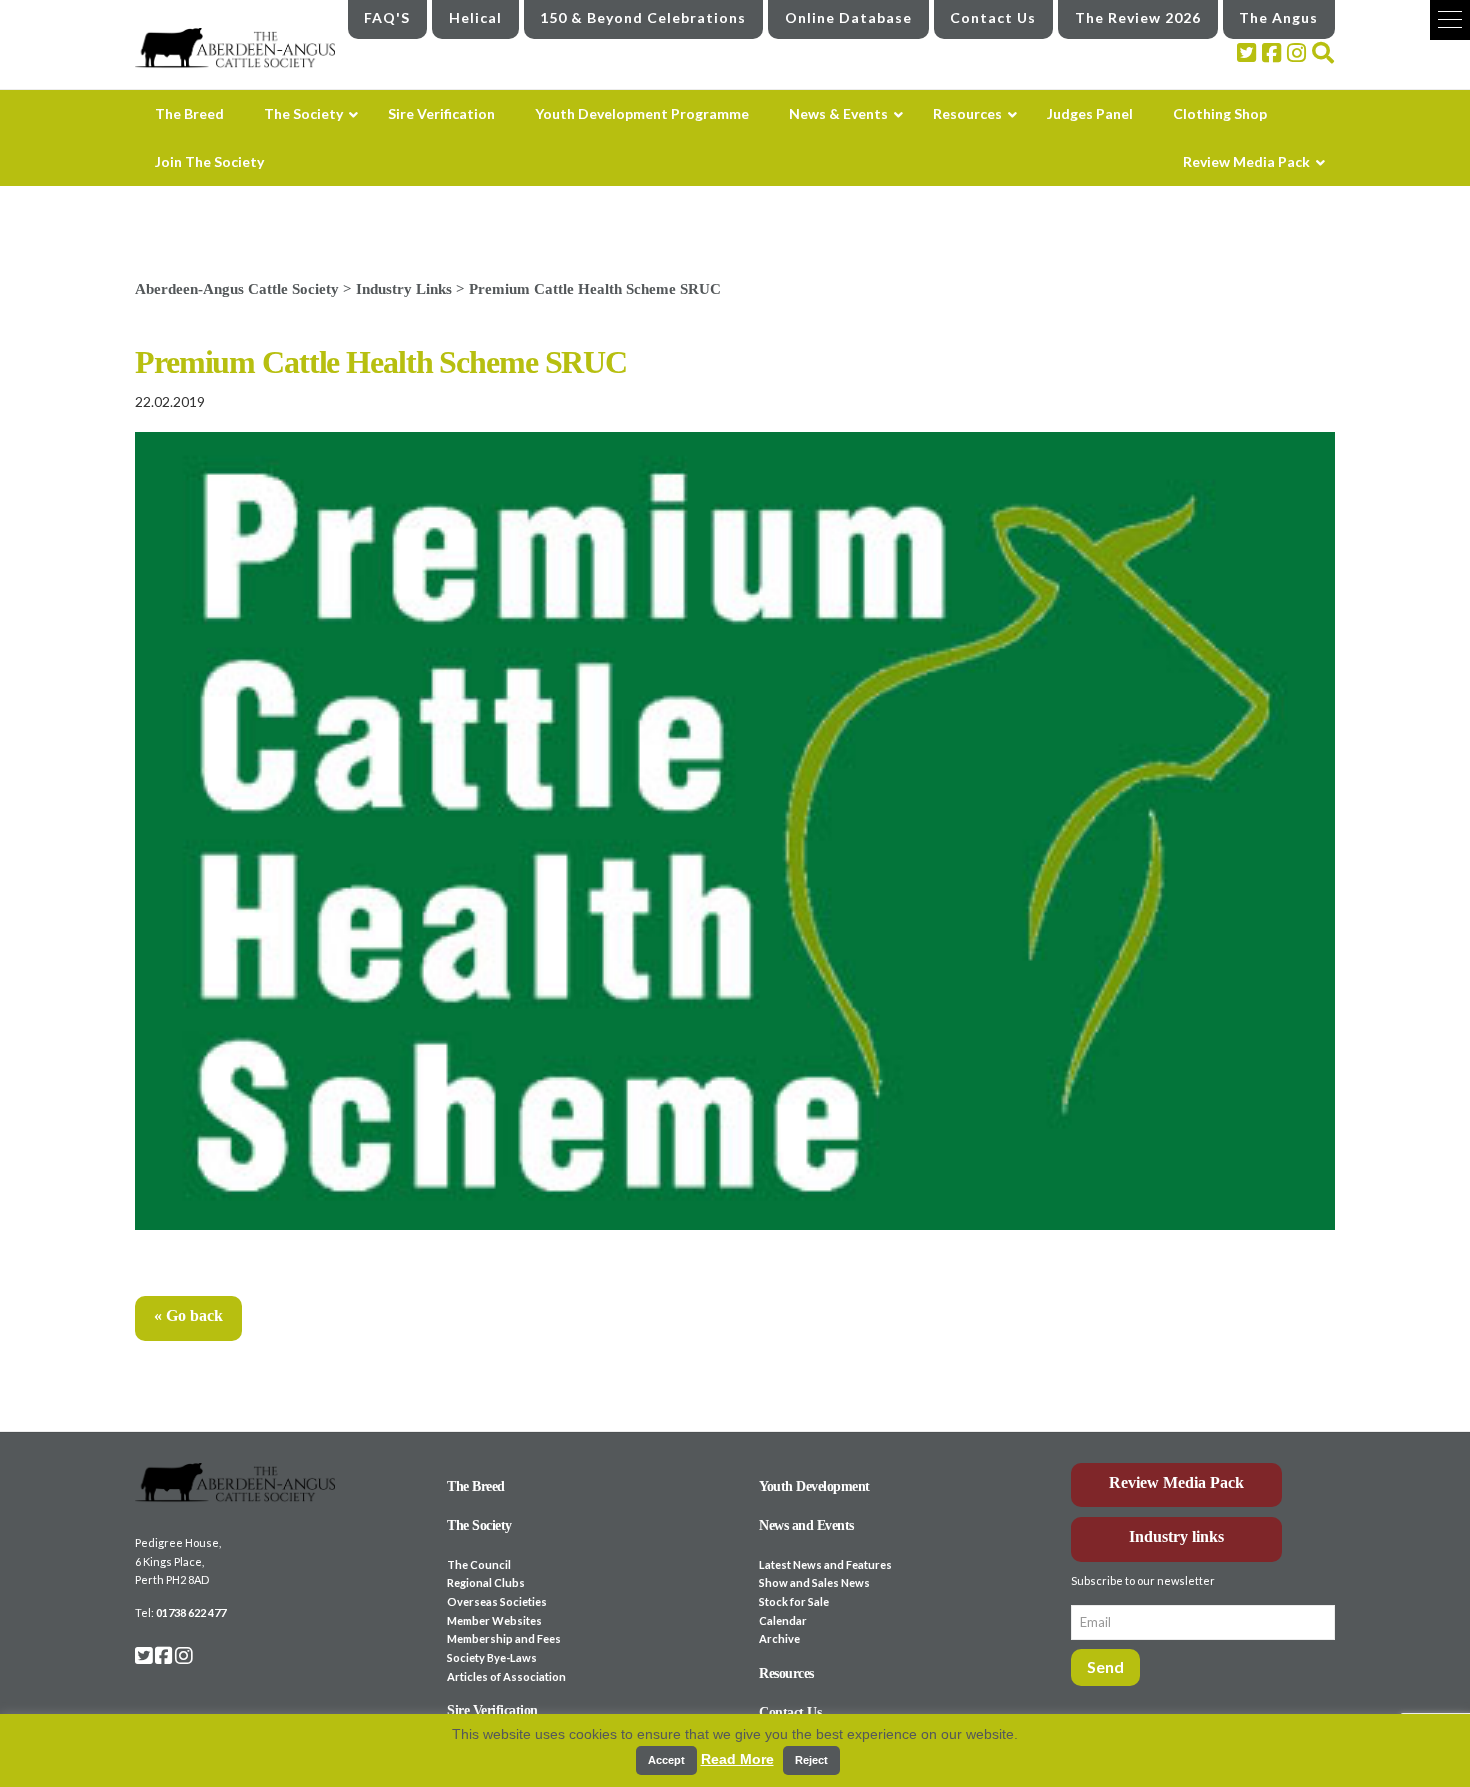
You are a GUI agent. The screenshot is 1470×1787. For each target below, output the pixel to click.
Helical (475, 17)
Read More (737, 1759)
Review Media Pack (1176, 1482)
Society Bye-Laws (492, 1657)
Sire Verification (492, 1710)
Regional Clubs (486, 1582)
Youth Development (814, 1486)
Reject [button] (811, 1760)
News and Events (806, 1525)
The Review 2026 (1138, 17)
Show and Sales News (814, 1582)
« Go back (188, 1315)
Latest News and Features (825, 1564)
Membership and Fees (504, 1638)
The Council (479, 1564)
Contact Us (993, 17)
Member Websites (494, 1620)
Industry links (1176, 1536)
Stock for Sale (794, 1601)
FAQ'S (387, 17)
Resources (786, 1673)
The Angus (1278, 17)
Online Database (848, 17)
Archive (779, 1638)
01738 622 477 (191, 1612)
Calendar (783, 1620)
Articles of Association (506, 1676)
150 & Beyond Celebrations (643, 17)
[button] (1450, 20)
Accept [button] (666, 1760)
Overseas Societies (497, 1601)
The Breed (476, 1486)
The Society (479, 1525)
